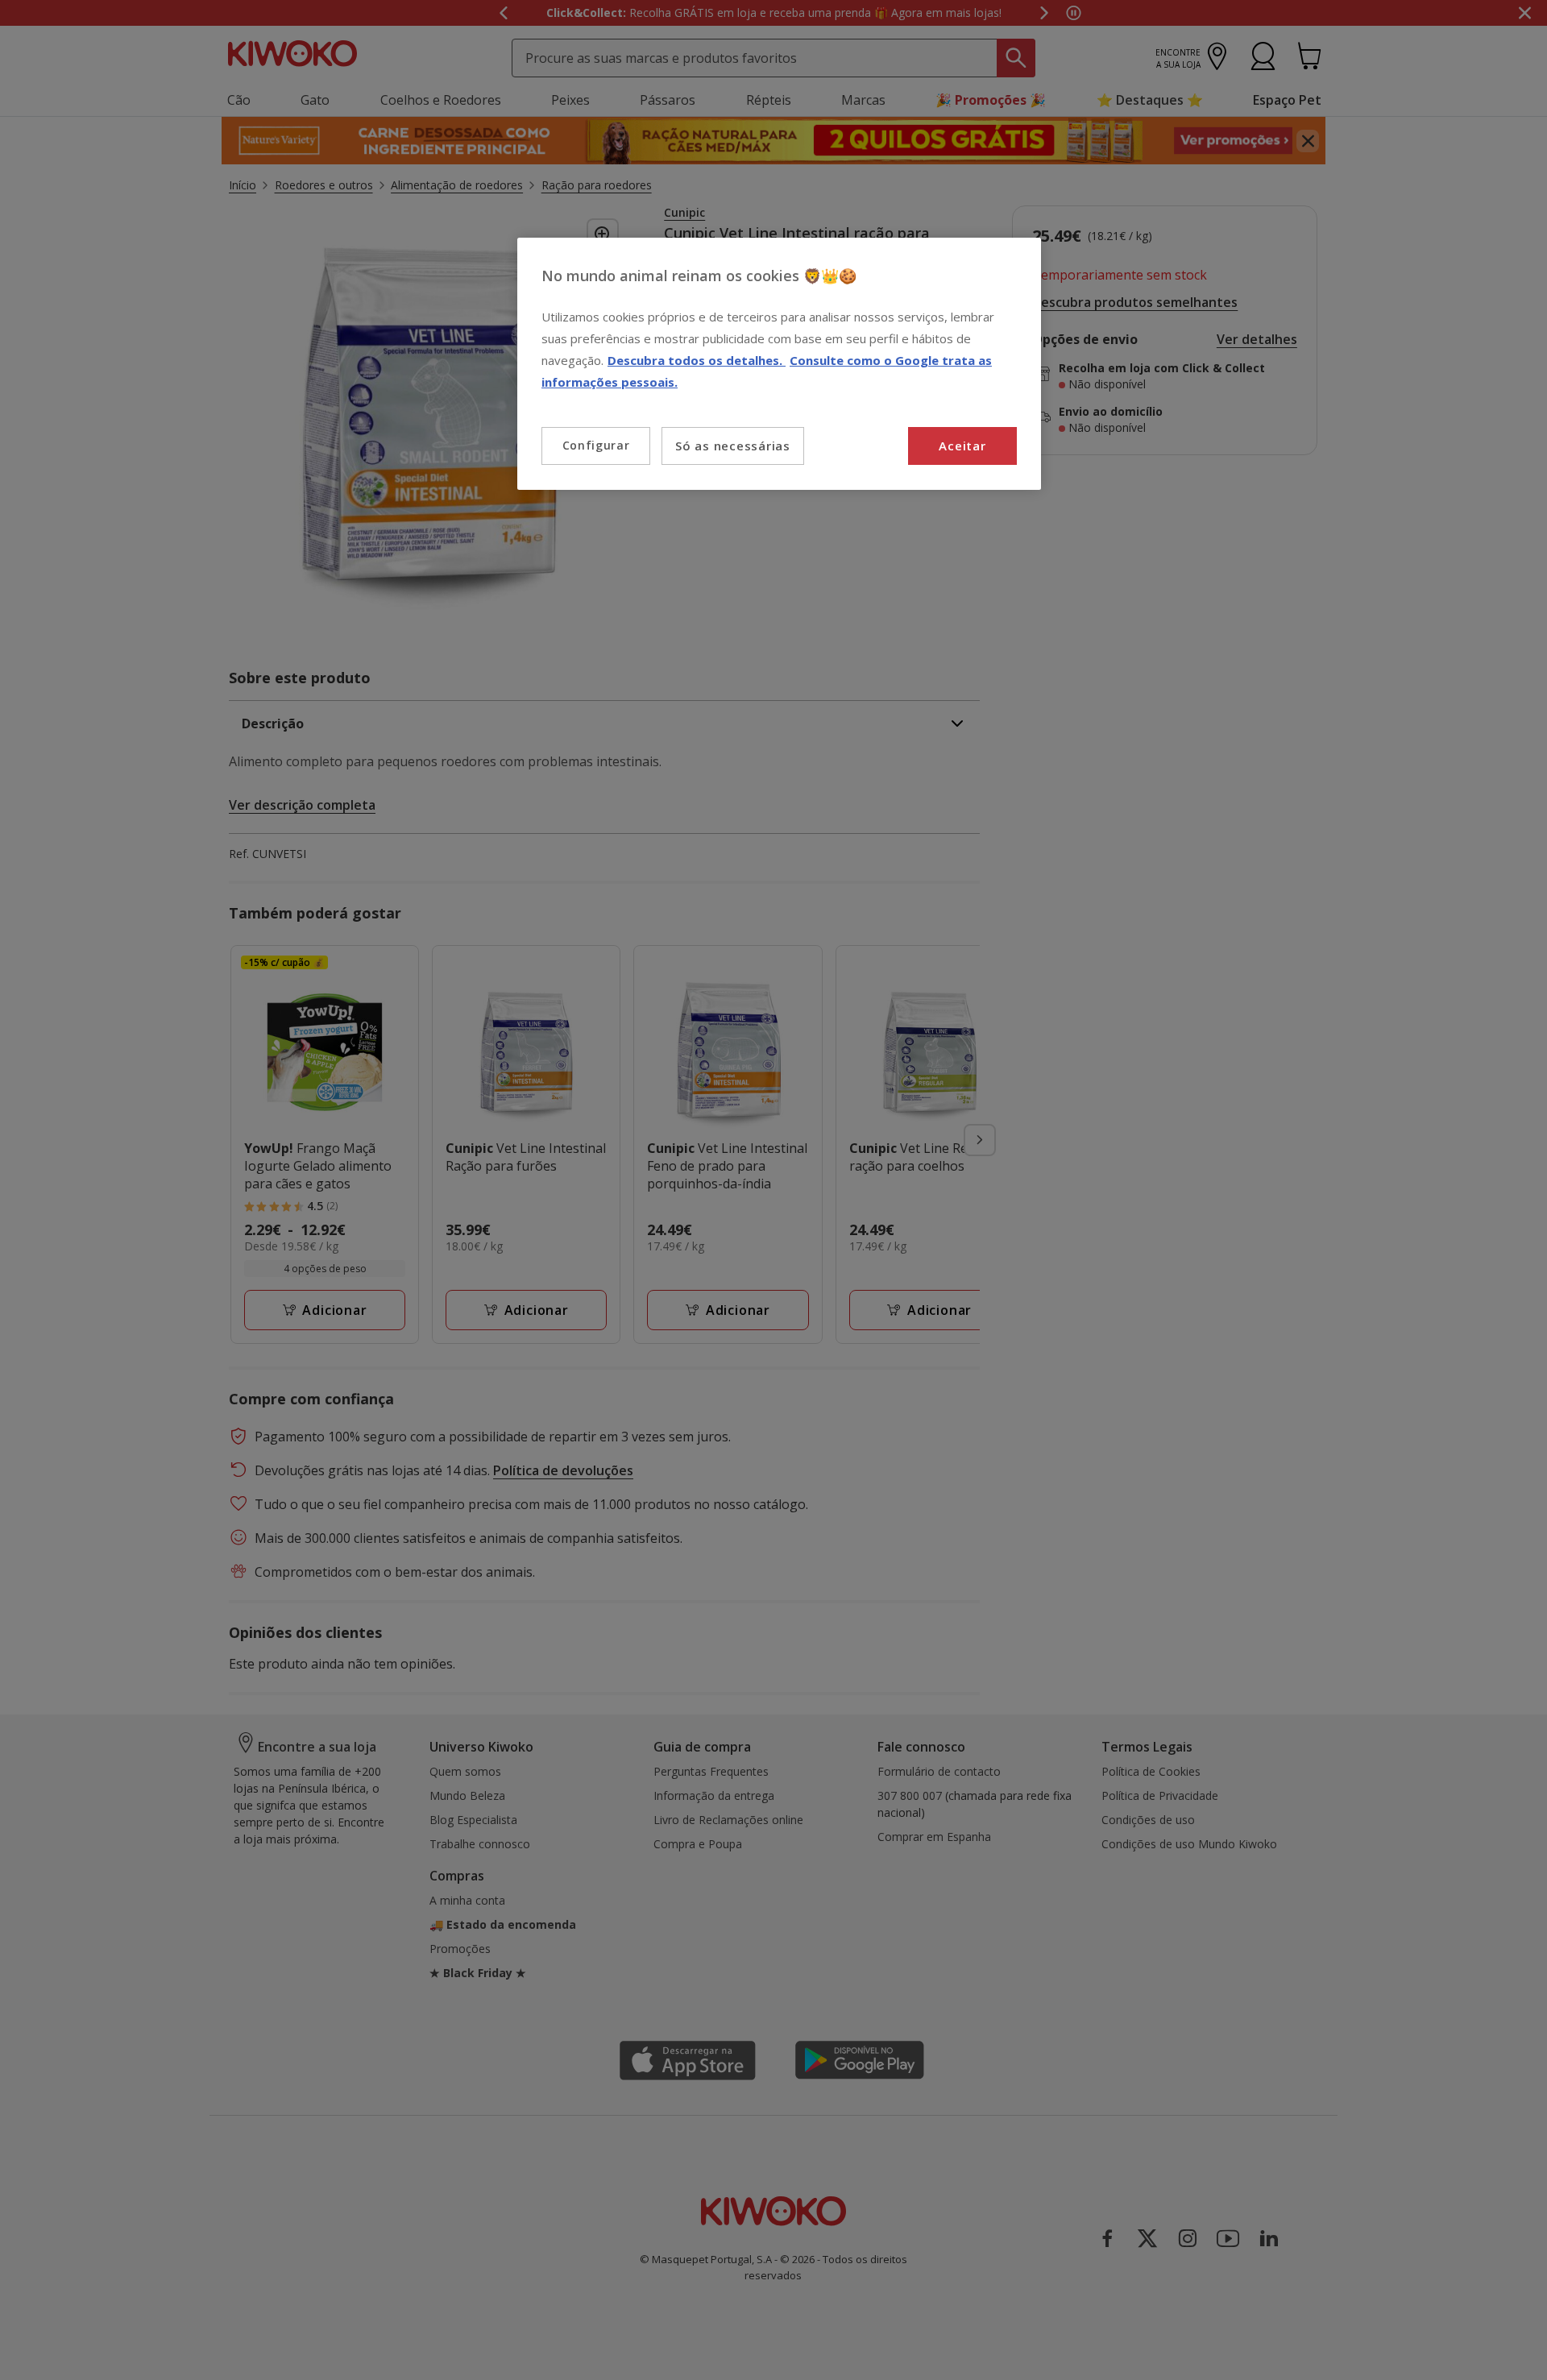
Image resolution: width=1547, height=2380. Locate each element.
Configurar (596, 445)
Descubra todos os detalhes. (697, 360)
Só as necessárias (733, 446)
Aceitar (962, 446)
